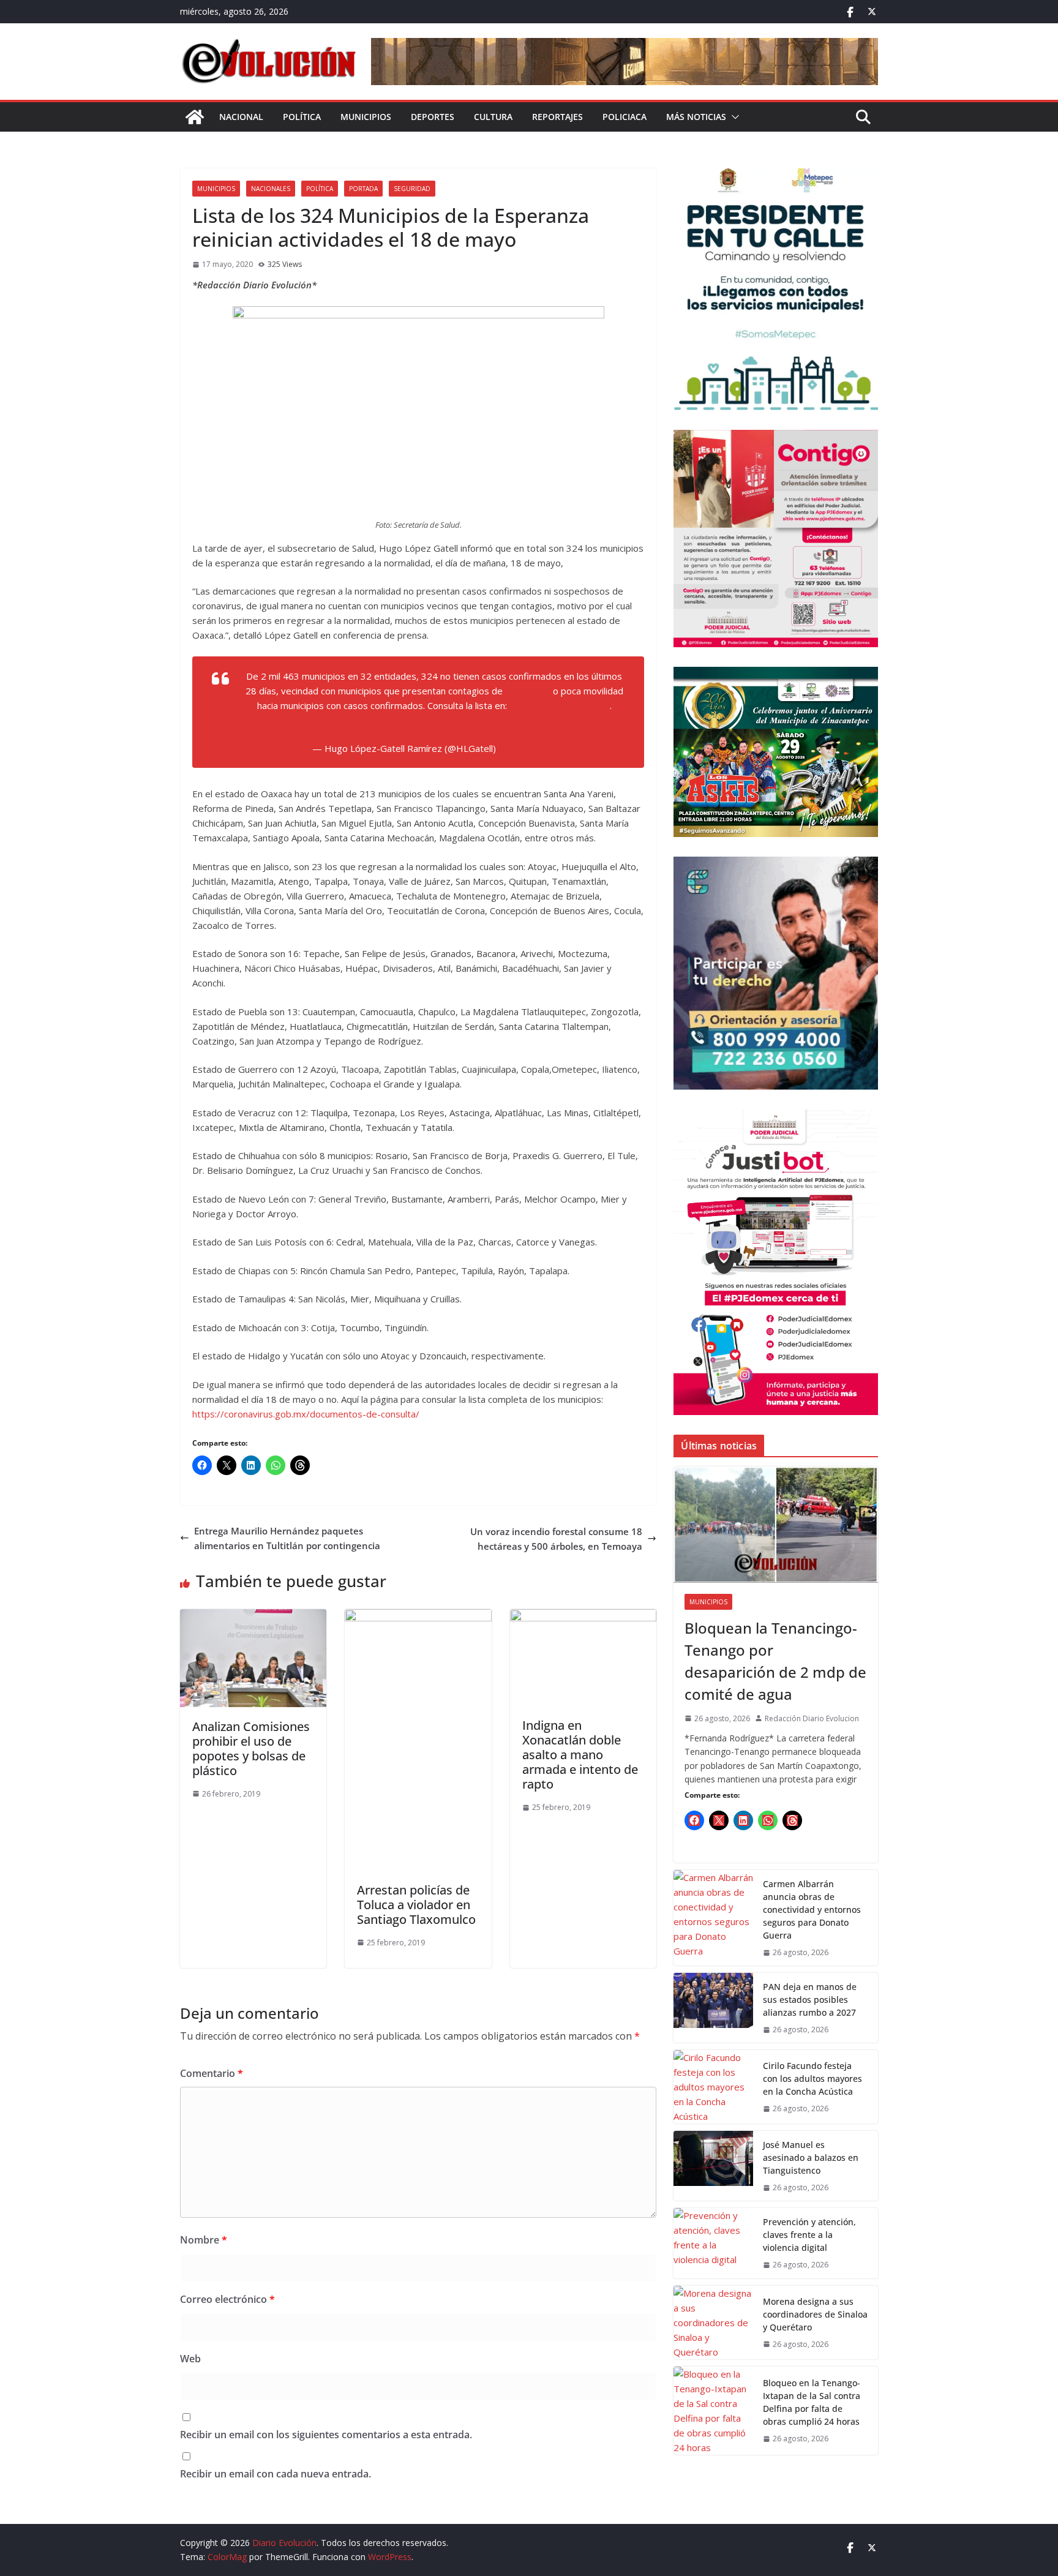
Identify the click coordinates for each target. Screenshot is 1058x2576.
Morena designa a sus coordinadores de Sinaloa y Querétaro (815, 2314)
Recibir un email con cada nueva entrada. (276, 2474)
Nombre (204, 2240)
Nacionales (271, 189)
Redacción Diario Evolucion (812, 1718)
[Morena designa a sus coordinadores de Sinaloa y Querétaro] (713, 2323)
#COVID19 (528, 691)
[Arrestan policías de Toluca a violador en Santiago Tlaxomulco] (418, 1617)
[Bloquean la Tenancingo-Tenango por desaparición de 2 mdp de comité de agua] (776, 1525)
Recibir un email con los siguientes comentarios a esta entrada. (326, 2435)
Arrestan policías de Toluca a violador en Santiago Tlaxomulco (416, 1905)
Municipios (366, 117)
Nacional (241, 117)
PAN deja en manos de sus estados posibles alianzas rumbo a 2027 (810, 2000)
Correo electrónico (227, 2299)
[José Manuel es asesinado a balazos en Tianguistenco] (713, 2166)
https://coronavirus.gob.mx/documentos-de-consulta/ (306, 1414)
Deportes (433, 117)
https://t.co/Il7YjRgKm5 (560, 705)
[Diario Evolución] (195, 117)
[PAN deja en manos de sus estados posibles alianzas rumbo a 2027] (713, 2008)
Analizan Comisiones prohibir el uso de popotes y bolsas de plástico (251, 1748)
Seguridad (412, 189)
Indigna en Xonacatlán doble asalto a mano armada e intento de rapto (580, 1755)
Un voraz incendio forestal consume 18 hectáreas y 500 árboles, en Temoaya (556, 1539)
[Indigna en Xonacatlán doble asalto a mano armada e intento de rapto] (583, 1617)
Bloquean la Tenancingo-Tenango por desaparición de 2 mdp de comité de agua (775, 1661)
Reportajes (557, 117)
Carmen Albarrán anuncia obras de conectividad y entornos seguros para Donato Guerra (812, 1909)
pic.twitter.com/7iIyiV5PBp (434, 720)
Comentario (212, 2073)
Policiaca (625, 117)
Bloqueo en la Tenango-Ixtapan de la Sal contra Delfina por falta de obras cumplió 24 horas (812, 2402)
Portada (363, 189)
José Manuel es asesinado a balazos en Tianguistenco (811, 2157)
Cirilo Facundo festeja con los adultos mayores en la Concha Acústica (812, 2078)
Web (190, 2359)
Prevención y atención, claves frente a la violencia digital (809, 2235)
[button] (733, 117)
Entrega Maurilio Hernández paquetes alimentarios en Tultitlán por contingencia (287, 1538)
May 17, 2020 (527, 748)
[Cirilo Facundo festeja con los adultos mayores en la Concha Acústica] (713, 2087)
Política (302, 117)
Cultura (493, 117)
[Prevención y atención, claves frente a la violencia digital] (713, 2243)
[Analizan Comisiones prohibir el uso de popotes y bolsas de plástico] (253, 1617)
